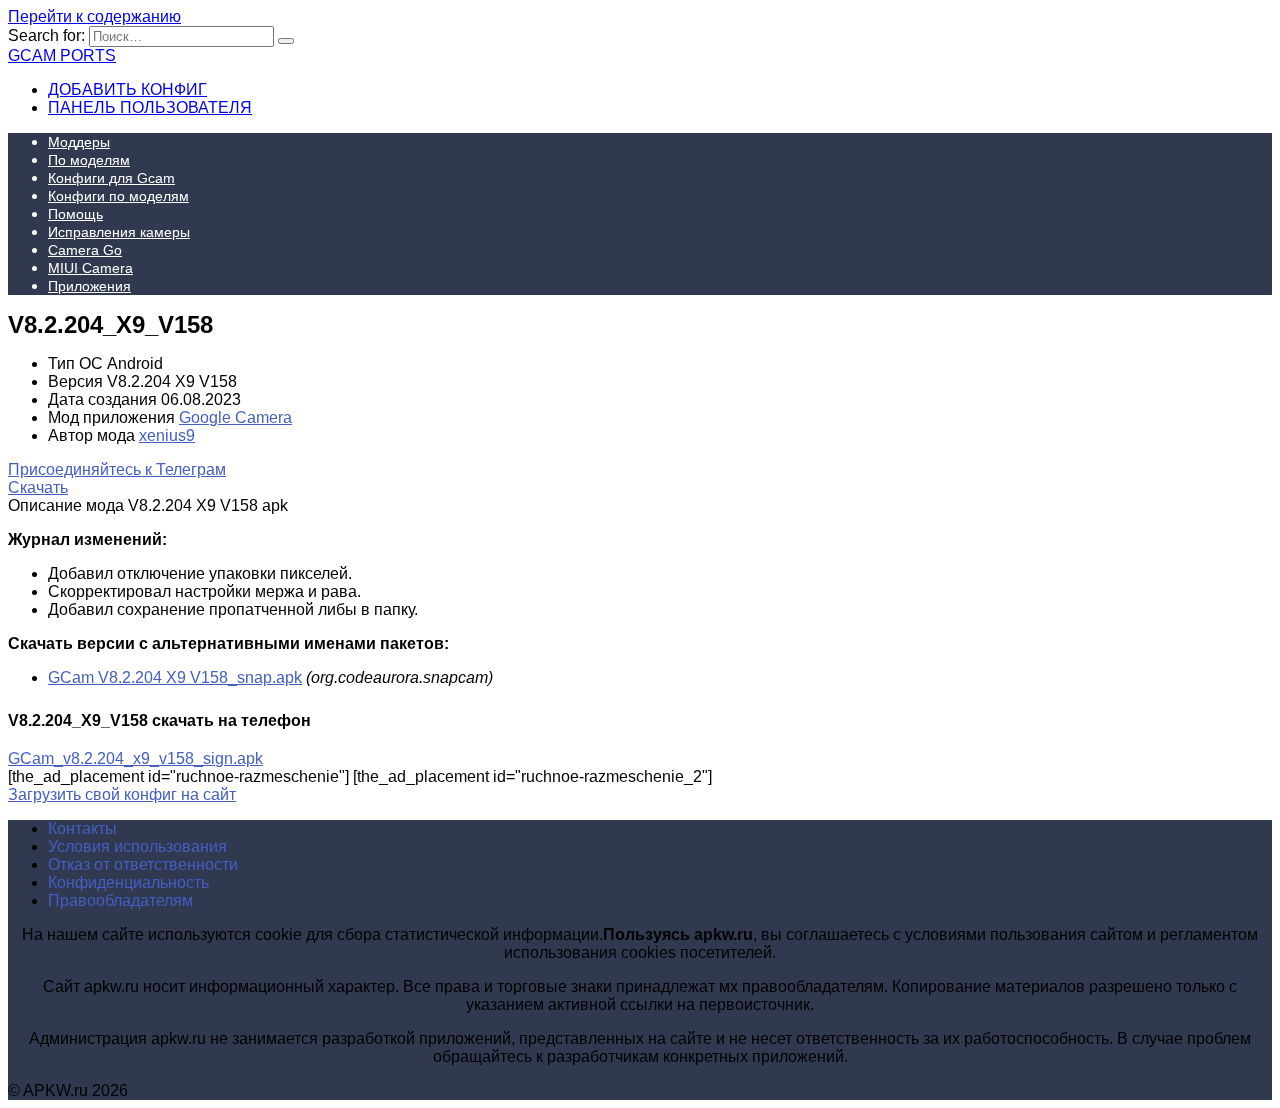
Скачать (38, 487)
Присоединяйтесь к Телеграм (117, 469)
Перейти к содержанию (94, 16)
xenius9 (167, 435)
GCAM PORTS (62, 55)
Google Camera (235, 417)
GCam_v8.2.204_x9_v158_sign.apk (135, 758)
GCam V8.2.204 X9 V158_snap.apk (175, 677)
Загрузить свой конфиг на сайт (122, 794)
